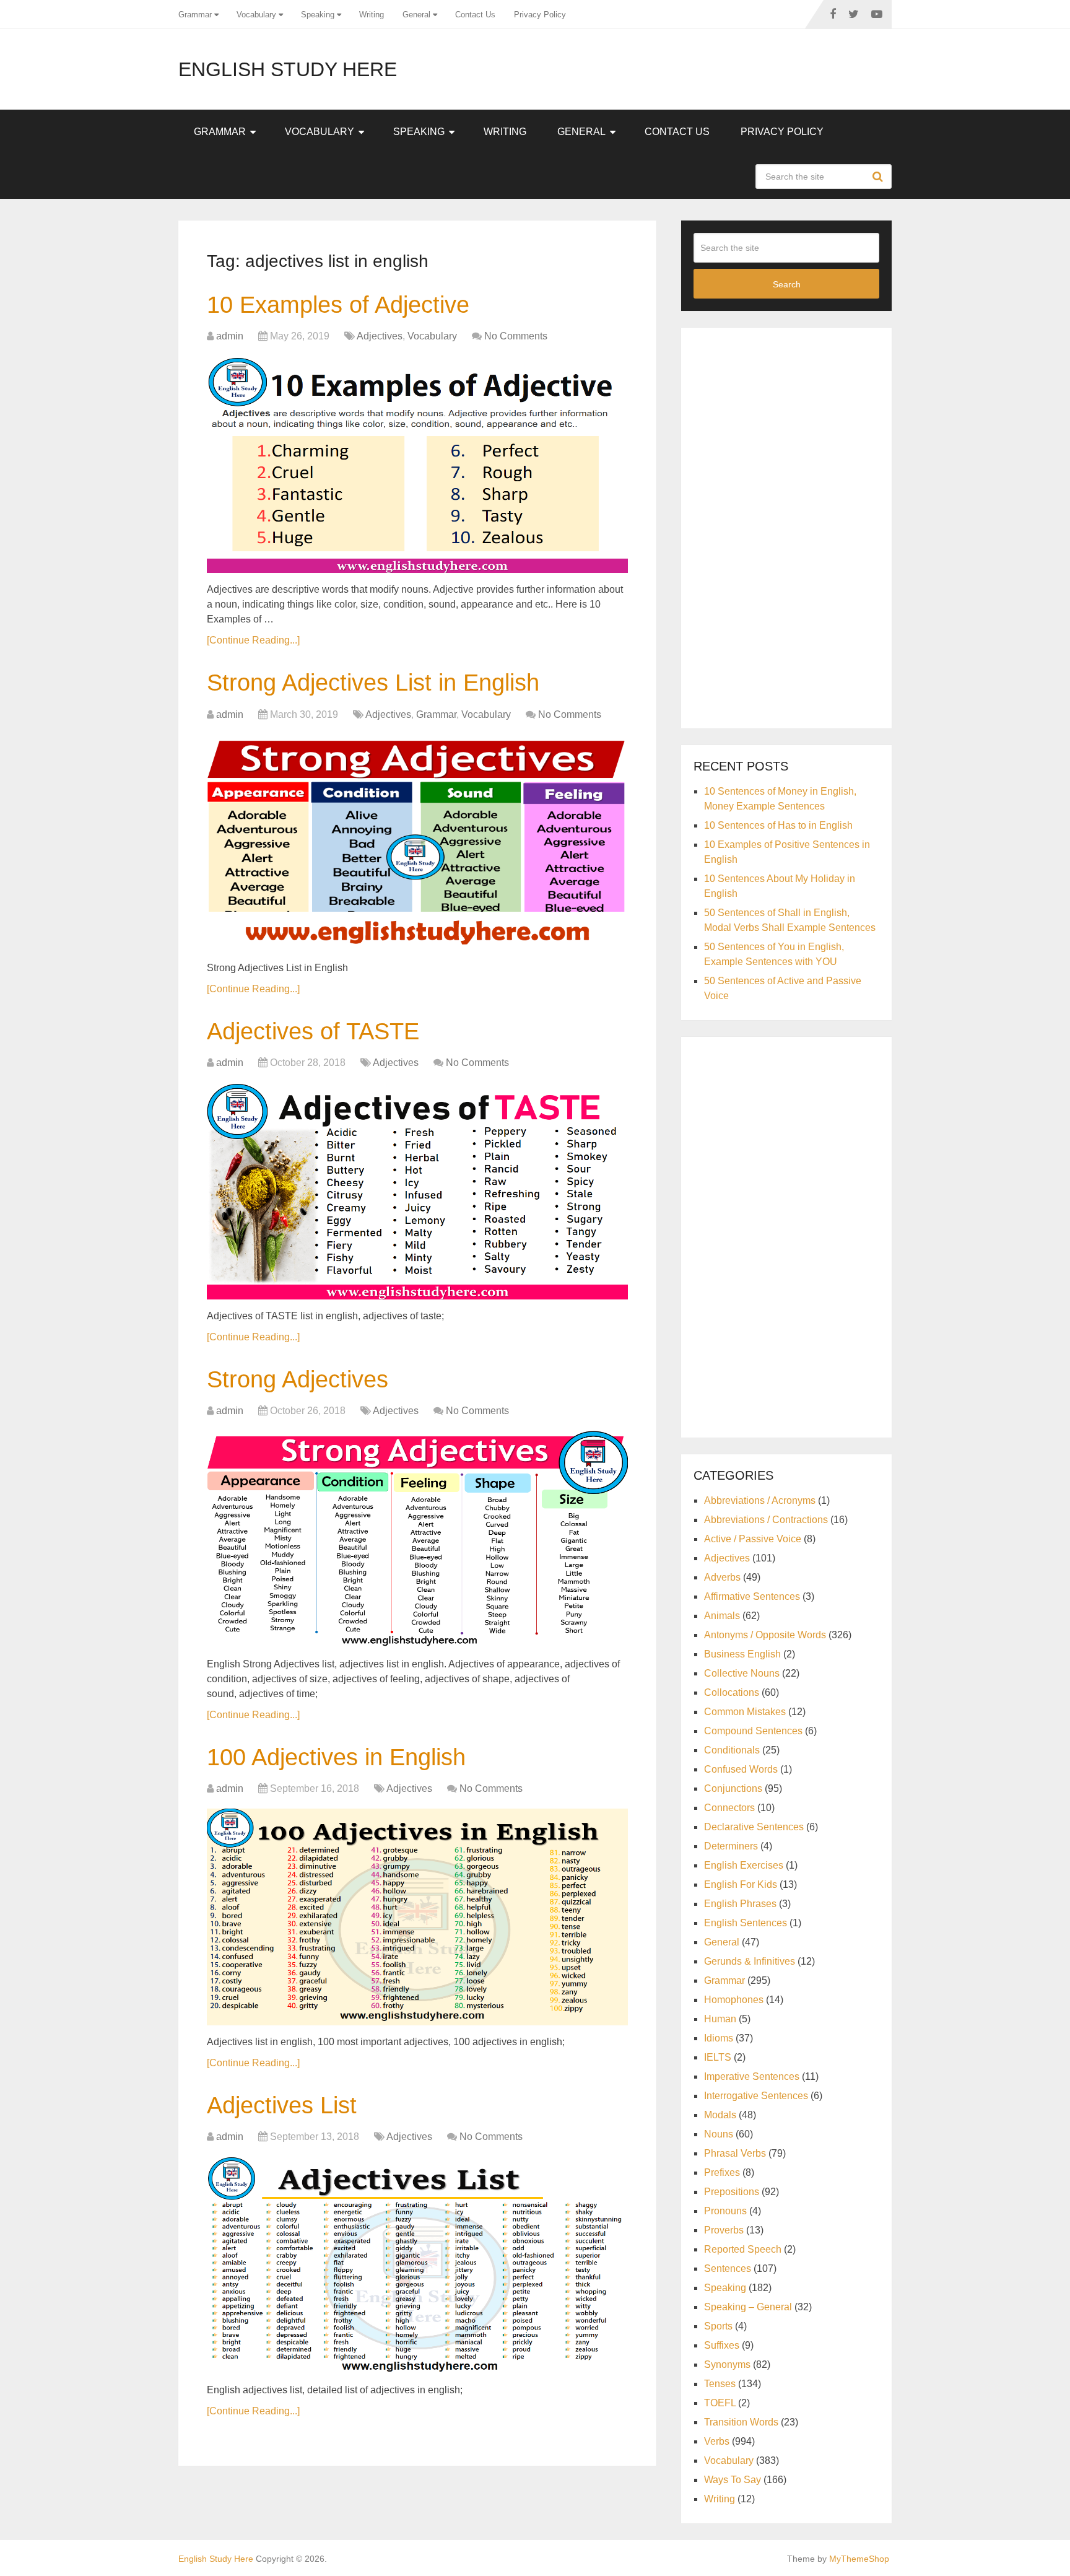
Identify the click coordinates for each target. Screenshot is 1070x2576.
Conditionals (732, 1750)
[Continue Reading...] (253, 640)
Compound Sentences (753, 1731)
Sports (718, 2326)
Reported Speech (743, 2249)
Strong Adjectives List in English (373, 683)
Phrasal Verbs (735, 2153)
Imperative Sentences (752, 2076)
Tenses (720, 2384)
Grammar (195, 15)
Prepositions (732, 2192)
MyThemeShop (859, 2559)
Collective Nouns (742, 1673)
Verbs (717, 2441)
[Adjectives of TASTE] (417, 1191)
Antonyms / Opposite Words (765, 1635)
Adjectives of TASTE (313, 1031)
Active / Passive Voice (753, 1539)
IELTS (718, 2057)
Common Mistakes (745, 1712)
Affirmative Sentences (752, 1596)
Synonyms (727, 2364)
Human (720, 2019)
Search (879, 177)
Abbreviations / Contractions (766, 1520)
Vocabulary (256, 15)
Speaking (318, 15)
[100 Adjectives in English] (417, 1917)
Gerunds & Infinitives (750, 1961)
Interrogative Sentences (756, 2096)
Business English (742, 1654)
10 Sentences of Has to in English (778, 825)
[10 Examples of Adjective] (417, 465)
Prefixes (722, 2172)
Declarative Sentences (754, 1827)
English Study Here (288, 69)
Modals (720, 2115)
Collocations (732, 1692)
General (416, 15)
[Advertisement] (786, 526)
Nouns (719, 2134)
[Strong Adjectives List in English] (417, 843)
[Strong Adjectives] (417, 1539)
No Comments (516, 336)
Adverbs (722, 1577)
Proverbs (724, 2230)
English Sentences (746, 1923)
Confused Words (741, 1769)
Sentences (728, 2268)
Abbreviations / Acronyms (760, 1500)
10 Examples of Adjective (338, 305)
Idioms (719, 2038)
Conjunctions (733, 1788)
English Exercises (744, 1865)
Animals (722, 1616)
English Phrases (740, 1904)
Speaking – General (748, 2307)
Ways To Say (733, 2480)
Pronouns (725, 2211)
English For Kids (741, 1884)
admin (230, 336)
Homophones (734, 2000)
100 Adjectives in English (336, 1757)
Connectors (729, 1808)
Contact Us (475, 15)
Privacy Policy (540, 15)
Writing (372, 15)
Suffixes (722, 2345)
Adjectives (380, 336)
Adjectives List (282, 2105)
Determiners (731, 1846)
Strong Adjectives (298, 1379)
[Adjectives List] (417, 2265)
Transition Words (741, 2422)
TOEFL (720, 2403)
